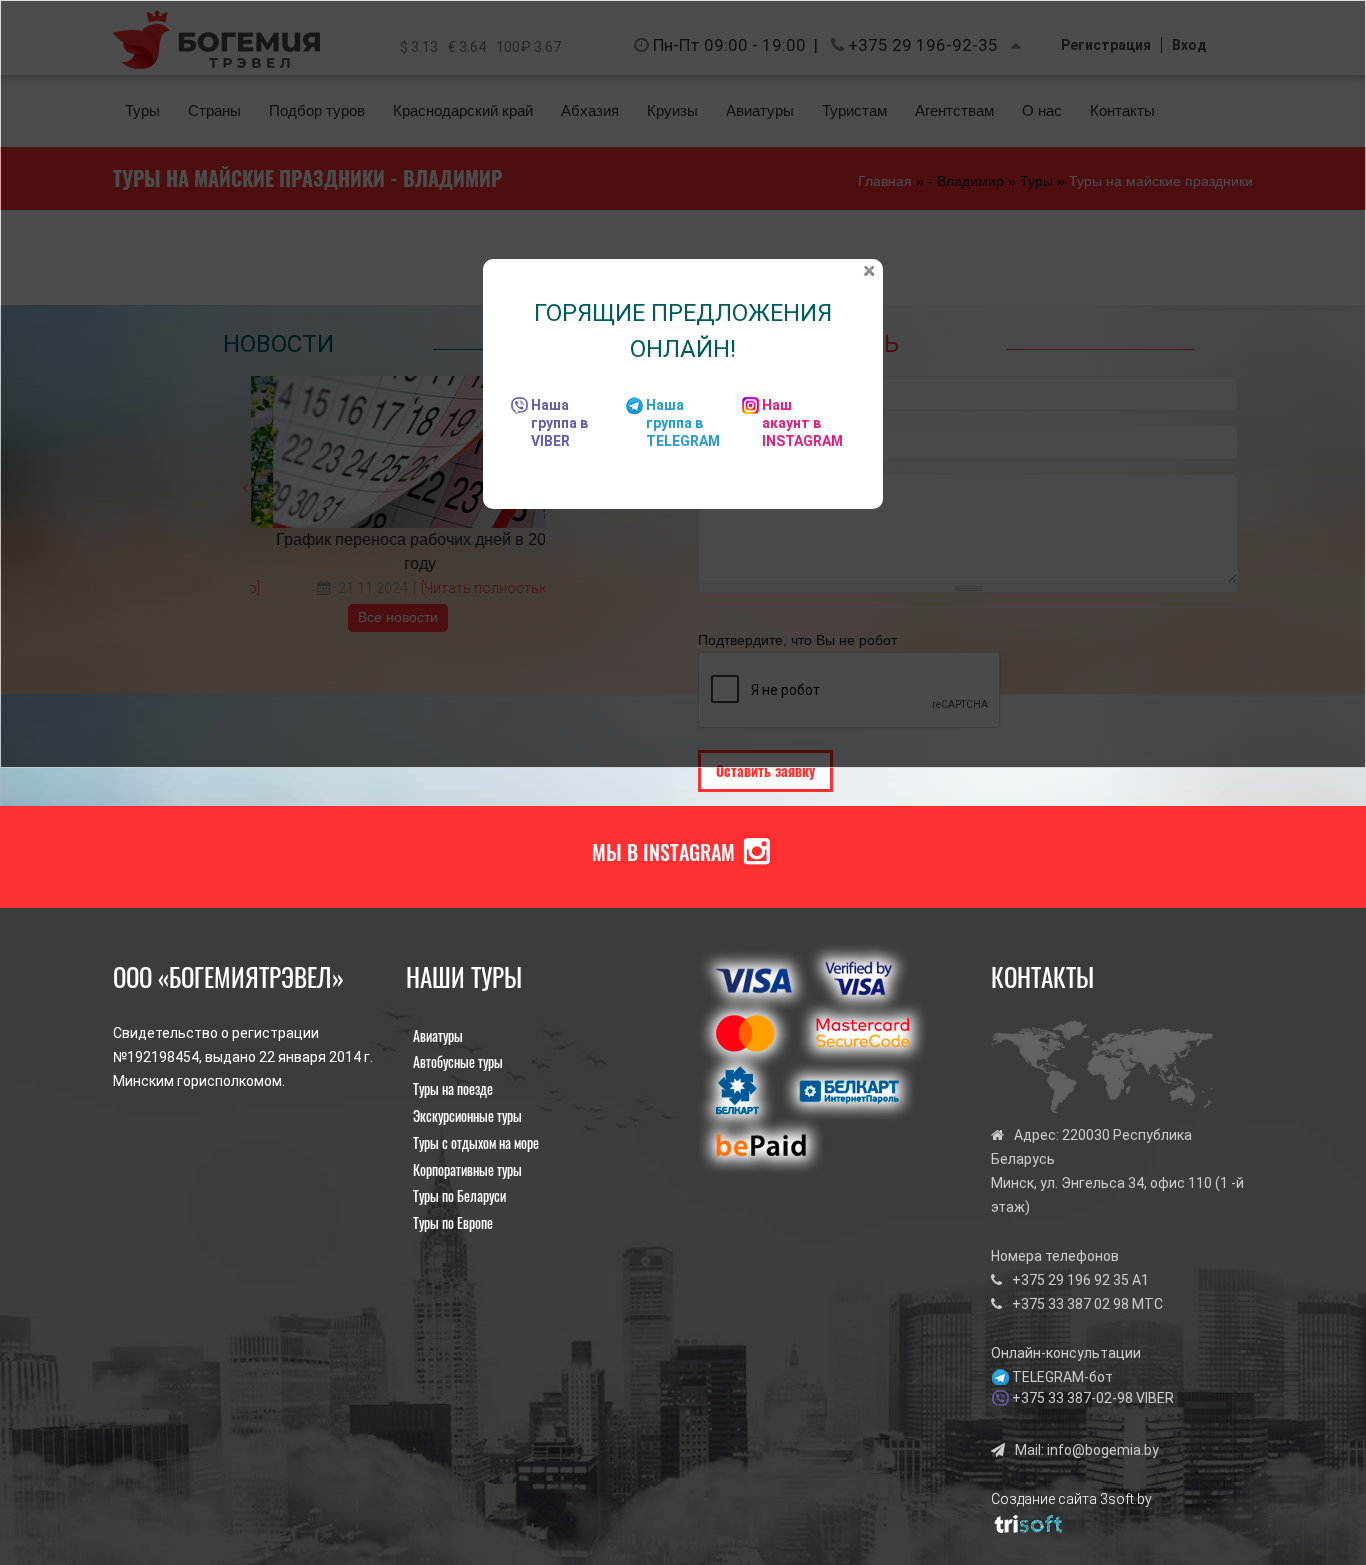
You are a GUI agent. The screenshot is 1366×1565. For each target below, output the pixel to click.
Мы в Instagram (663, 852)
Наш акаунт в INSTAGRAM (802, 423)
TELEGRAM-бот (1062, 1377)
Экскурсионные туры (467, 1115)
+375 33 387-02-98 (1072, 1398)
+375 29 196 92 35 (1070, 1280)
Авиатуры (438, 1035)
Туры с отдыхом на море (476, 1142)
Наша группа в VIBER (559, 423)
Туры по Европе (453, 1222)
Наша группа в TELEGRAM (683, 423)
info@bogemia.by (1103, 1450)
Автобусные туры (458, 1061)
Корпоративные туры (467, 1169)
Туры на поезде (453, 1088)
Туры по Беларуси (459, 1195)
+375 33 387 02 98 (1070, 1304)
